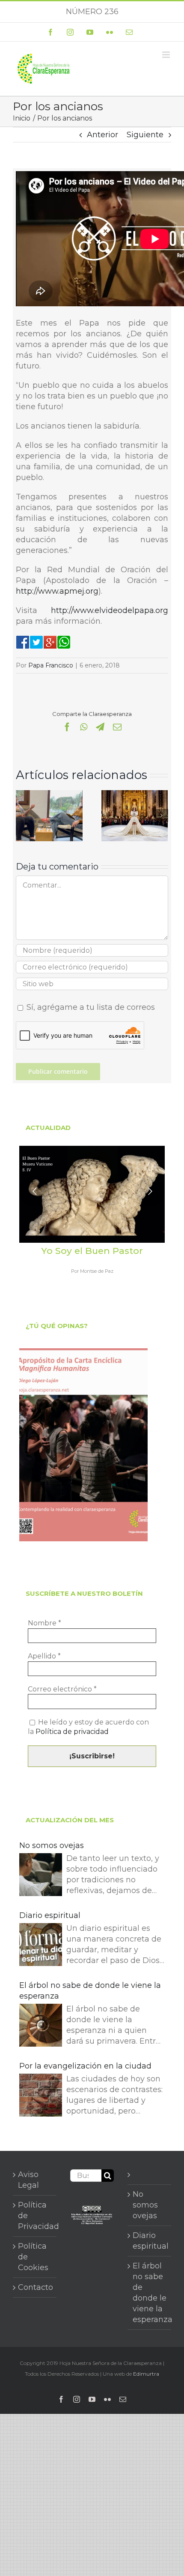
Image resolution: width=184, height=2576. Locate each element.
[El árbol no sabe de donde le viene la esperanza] (41, 2027)
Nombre (45, 1623)
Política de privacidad (72, 1732)
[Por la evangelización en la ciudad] (41, 2097)
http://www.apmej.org (57, 591)
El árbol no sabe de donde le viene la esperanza (90, 1991)
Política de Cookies (33, 2257)
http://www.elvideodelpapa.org (110, 610)
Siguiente (145, 135)
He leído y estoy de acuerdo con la (88, 1727)
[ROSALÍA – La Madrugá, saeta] (135, 795)
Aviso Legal (28, 2180)
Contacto (35, 2287)
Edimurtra (146, 2374)
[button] (22, 815)
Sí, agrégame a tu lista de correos (90, 1007)
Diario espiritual (50, 1915)
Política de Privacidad (35, 2216)
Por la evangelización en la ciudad (85, 2066)
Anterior (102, 135)
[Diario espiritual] (41, 1946)
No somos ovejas (52, 1845)
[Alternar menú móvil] (167, 55)
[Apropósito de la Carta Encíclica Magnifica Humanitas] (83, 1445)
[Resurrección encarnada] (49, 795)
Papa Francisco (51, 665)
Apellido (44, 1656)
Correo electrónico (62, 1689)
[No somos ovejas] (41, 1876)
